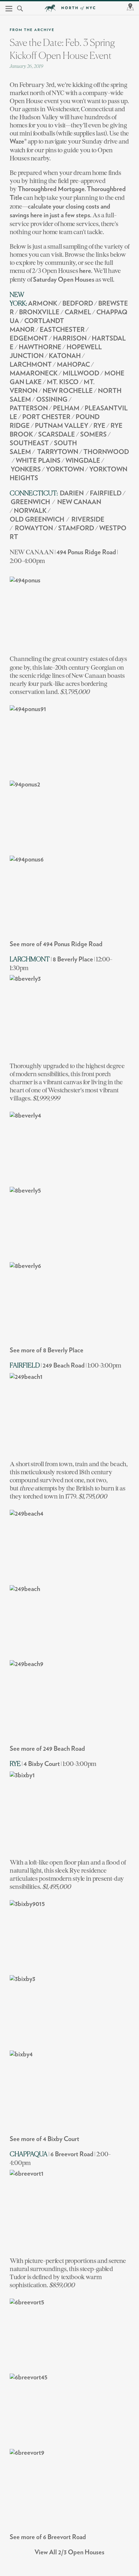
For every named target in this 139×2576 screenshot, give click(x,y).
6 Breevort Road (72, 2154)
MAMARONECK (34, 373)
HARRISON (70, 339)
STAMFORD (76, 528)
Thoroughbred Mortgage (51, 189)
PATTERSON (29, 408)
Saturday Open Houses (64, 280)
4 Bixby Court (42, 1764)
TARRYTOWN (58, 452)
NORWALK (30, 511)
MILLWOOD (81, 373)
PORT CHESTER (46, 417)
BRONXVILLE (39, 312)
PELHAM (66, 408)
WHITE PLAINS (38, 461)
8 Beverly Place (73, 959)
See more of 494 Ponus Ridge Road (56, 944)
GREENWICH (30, 502)
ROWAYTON (34, 528)
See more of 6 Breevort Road (48, 2537)
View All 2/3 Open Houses (69, 2552)
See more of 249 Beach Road (47, 1749)
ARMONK (43, 304)
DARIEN (72, 493)
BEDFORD (78, 304)
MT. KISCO (63, 382)
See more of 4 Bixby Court (44, 2139)
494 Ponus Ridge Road (86, 552)
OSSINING (52, 400)
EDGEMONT (29, 339)
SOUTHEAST (29, 443)
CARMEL (78, 312)
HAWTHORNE (40, 347)
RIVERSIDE (88, 520)
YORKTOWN (65, 470)
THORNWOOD (106, 452)
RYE (99, 426)
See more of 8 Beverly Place (47, 1350)
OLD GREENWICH (37, 520)
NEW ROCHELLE (68, 391)
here (85, 271)
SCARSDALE (57, 435)
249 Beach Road (64, 1366)
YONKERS (26, 470)
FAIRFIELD (106, 493)
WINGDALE (83, 461)
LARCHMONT (31, 365)
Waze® (18, 142)
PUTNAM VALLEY (62, 426)
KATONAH (65, 356)
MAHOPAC (73, 365)
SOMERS (93, 435)
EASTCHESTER (62, 330)
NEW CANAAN (79, 502)
